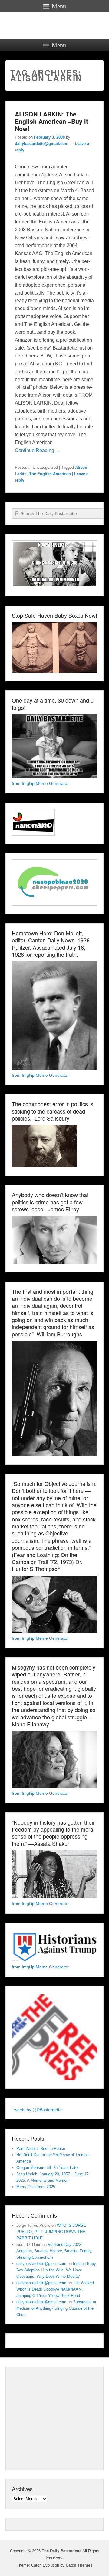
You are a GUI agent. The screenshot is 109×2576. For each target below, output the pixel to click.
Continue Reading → (38, 450)
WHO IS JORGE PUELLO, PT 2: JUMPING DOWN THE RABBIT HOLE (51, 2232)
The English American (50, 474)
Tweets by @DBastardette (37, 2110)
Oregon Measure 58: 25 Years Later (48, 2168)
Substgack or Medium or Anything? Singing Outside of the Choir (56, 2308)
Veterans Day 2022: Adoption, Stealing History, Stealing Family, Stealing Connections (54, 2251)
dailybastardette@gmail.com (42, 144)
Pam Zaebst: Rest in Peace (41, 2148)
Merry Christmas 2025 (36, 2187)
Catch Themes (79, 2565)
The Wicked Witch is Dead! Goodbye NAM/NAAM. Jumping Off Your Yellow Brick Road (55, 2289)
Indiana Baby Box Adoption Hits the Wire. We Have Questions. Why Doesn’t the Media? (56, 2270)
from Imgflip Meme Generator (40, 783)
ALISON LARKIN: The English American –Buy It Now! (51, 121)
